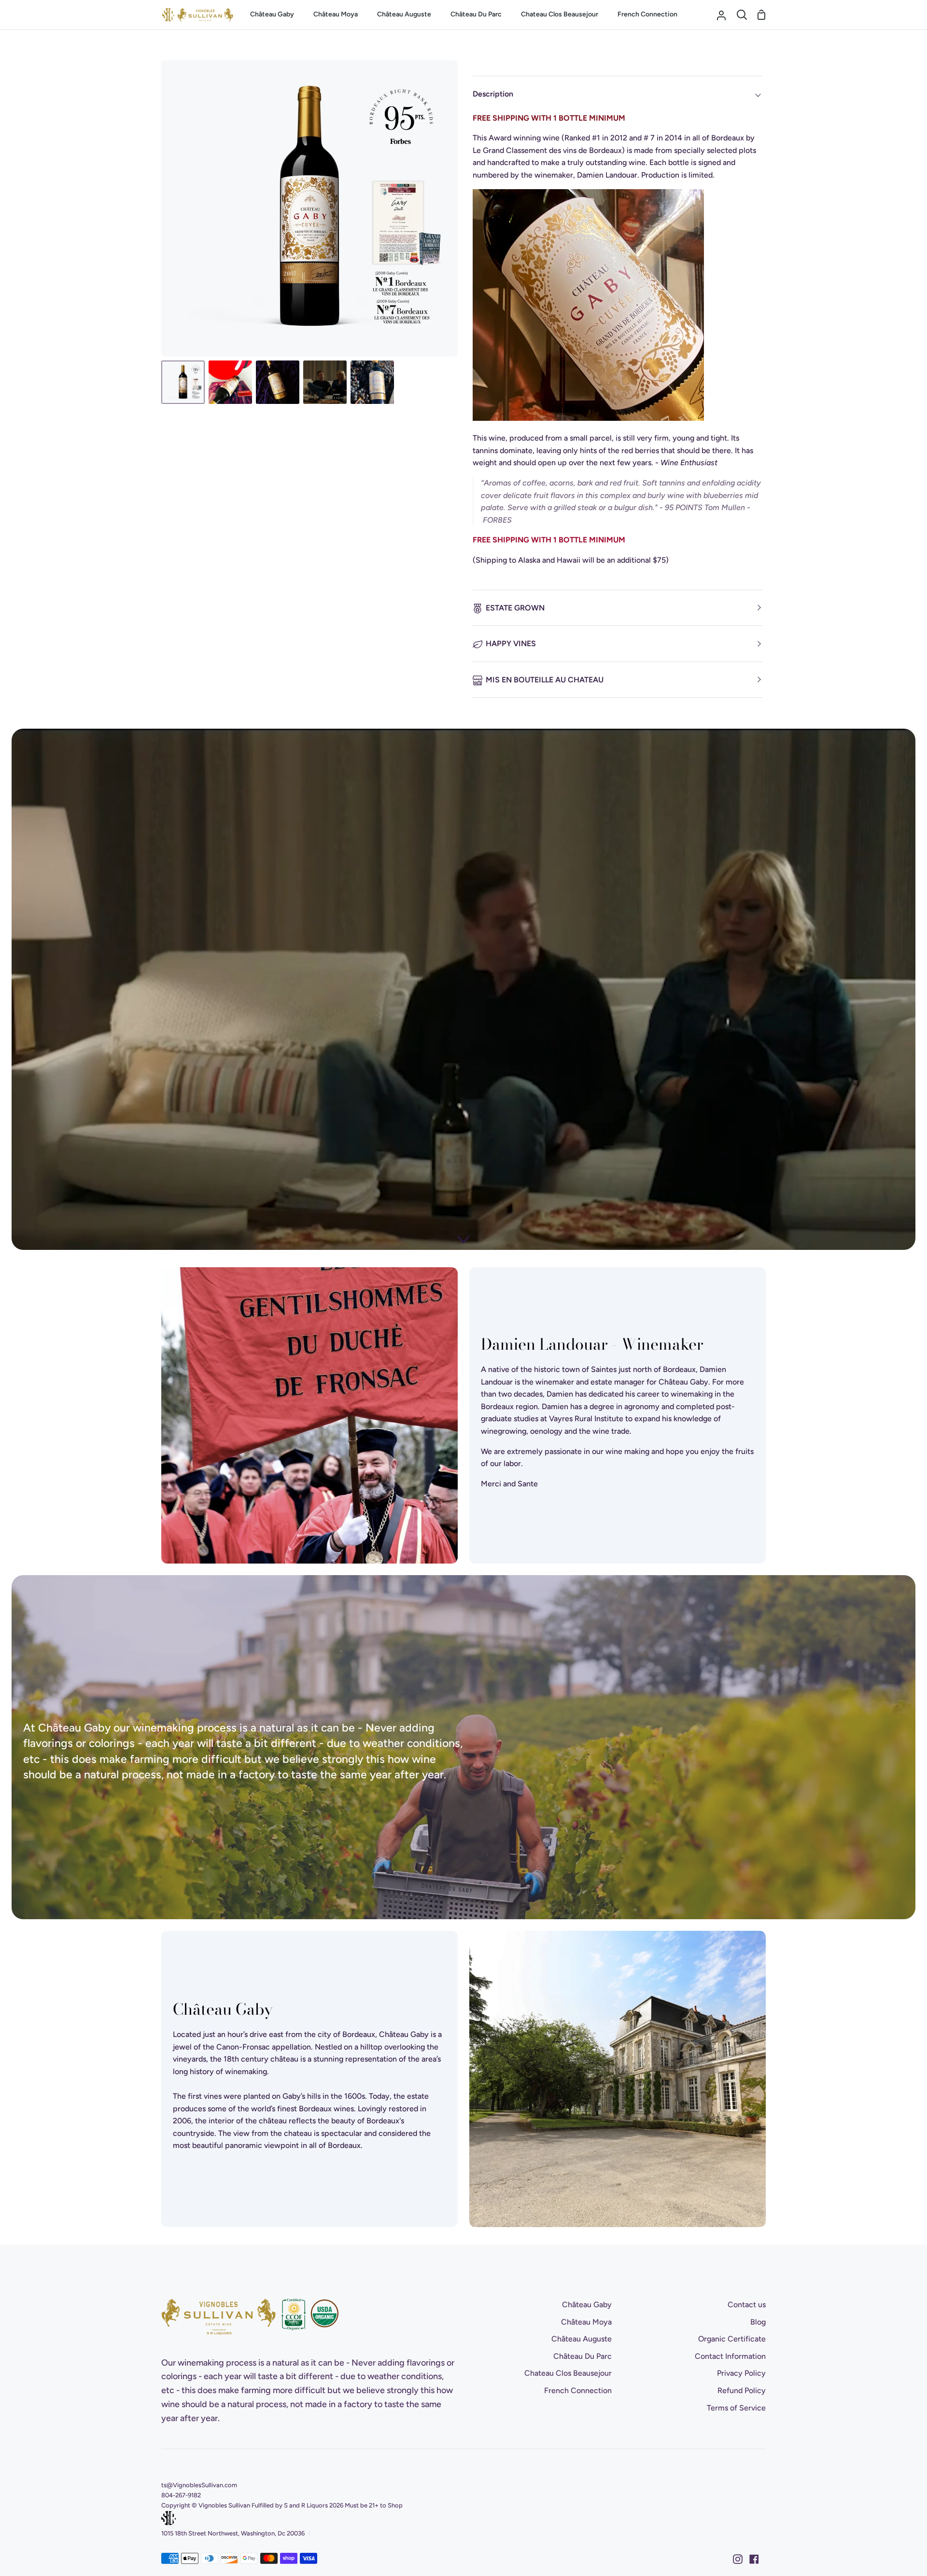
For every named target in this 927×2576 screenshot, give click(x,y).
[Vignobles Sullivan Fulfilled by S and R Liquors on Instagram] (738, 2559)
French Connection (578, 2390)
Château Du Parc (583, 2356)
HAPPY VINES (511, 644)
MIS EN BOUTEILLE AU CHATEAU (545, 680)
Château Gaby (587, 2305)
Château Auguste (582, 2339)
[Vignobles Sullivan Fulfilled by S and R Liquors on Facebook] (754, 2559)
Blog (758, 2322)
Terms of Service (736, 2408)
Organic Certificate (732, 2339)
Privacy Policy (741, 2373)
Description (493, 94)
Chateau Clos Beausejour (568, 2373)
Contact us (747, 2305)
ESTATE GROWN (515, 608)
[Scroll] (463, 1234)
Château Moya (586, 2322)
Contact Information (730, 2356)
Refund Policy (742, 2390)
